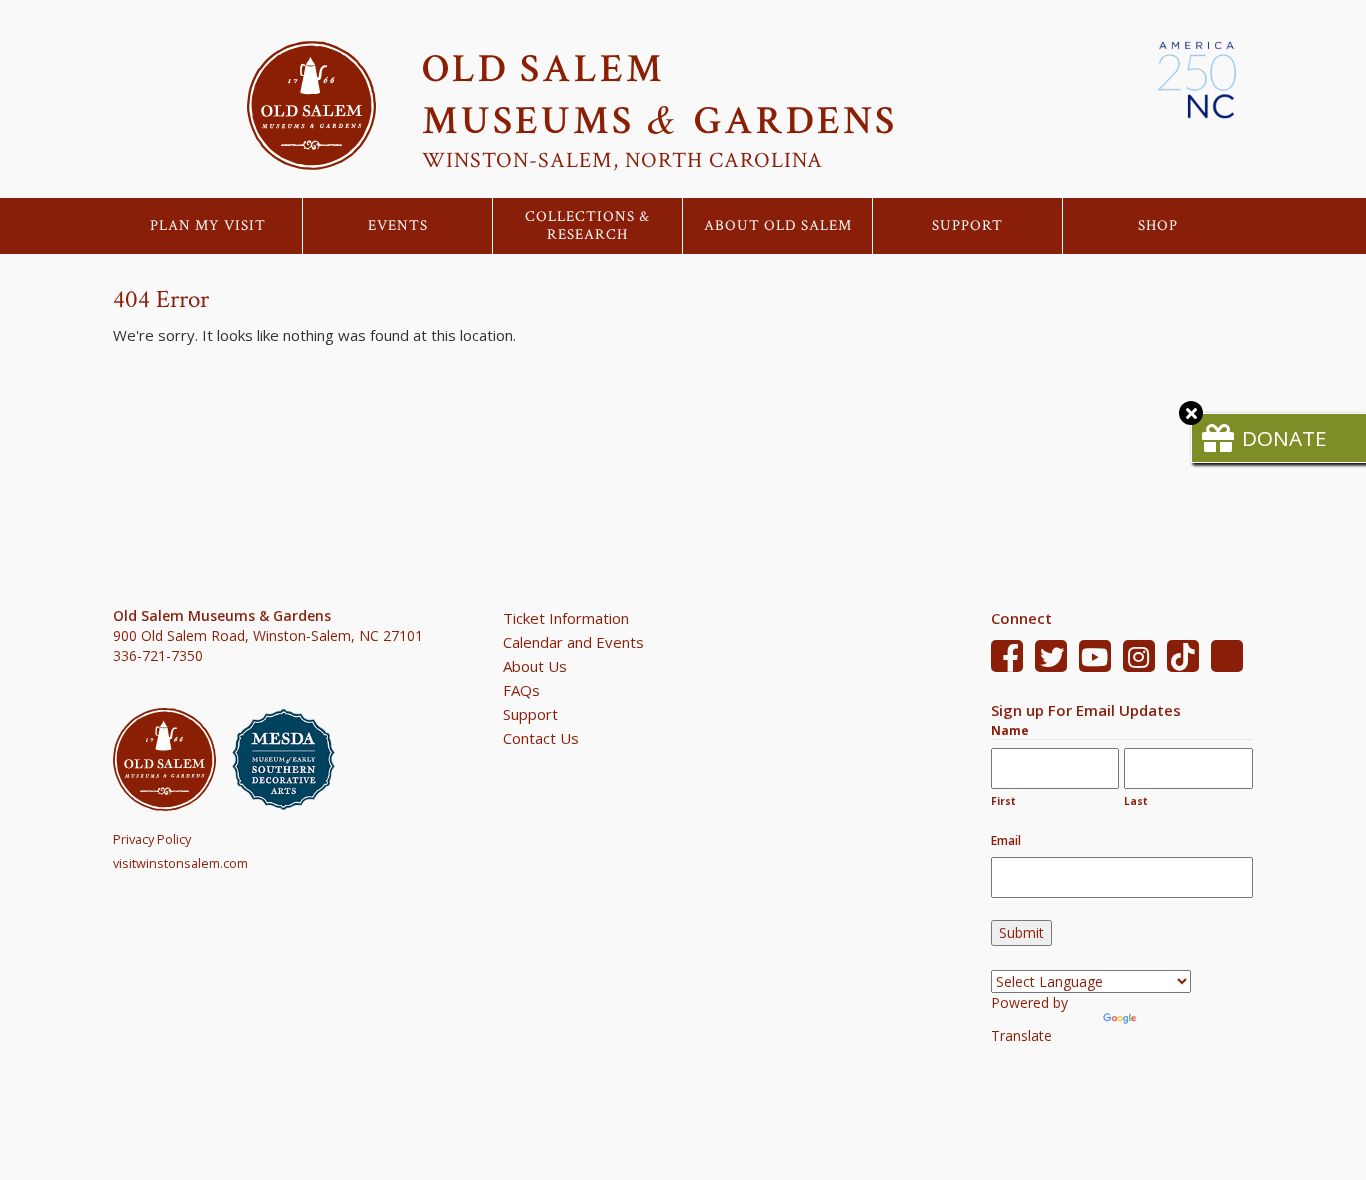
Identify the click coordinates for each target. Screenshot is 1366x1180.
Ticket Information (566, 618)
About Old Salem (778, 226)
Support (967, 226)
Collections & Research (587, 226)
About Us (535, 666)
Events (398, 226)
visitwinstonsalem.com (180, 863)
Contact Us (541, 738)
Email (1006, 840)
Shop (1158, 226)
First (1003, 801)
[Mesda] (291, 759)
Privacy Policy (152, 839)
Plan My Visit (208, 226)
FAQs (521, 690)
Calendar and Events (573, 642)
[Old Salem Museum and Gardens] (172, 759)
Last (1136, 801)
